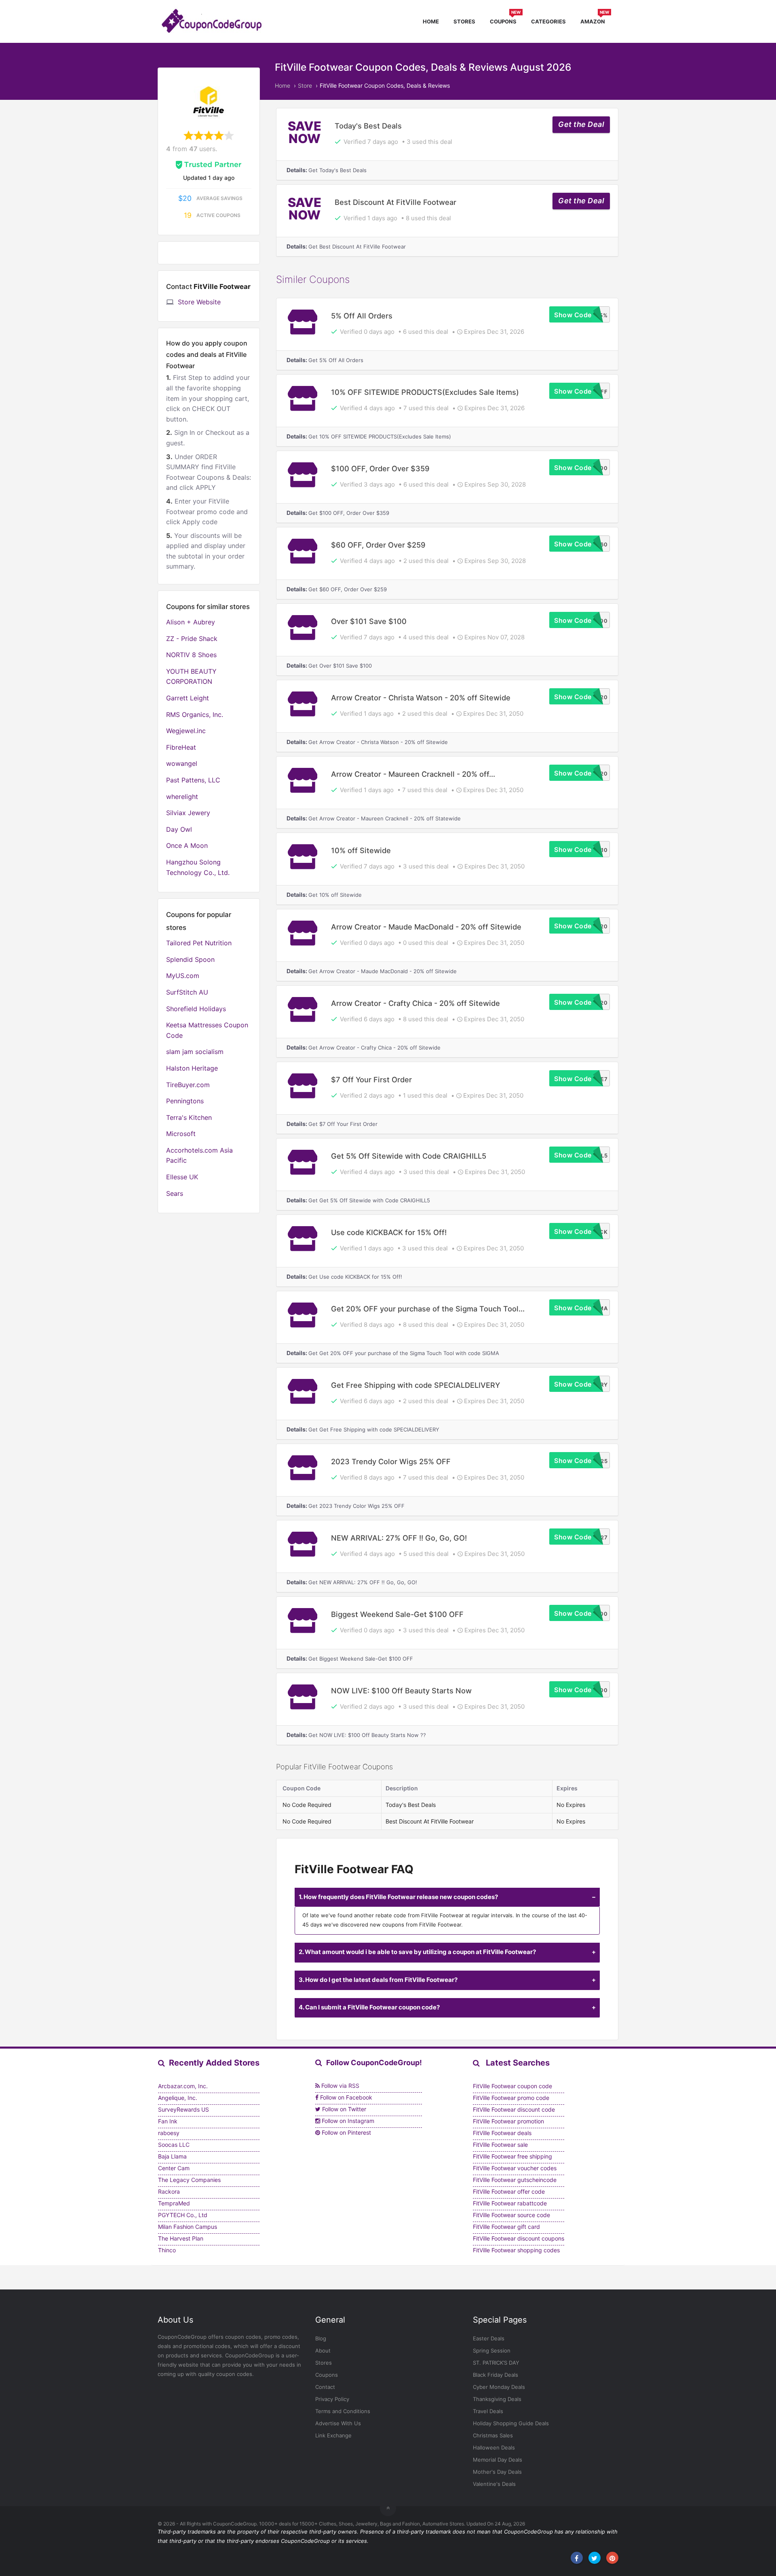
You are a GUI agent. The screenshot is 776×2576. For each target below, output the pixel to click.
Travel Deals (488, 2411)
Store (305, 85)
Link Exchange (333, 2435)
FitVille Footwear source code (511, 2215)
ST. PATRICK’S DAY (496, 2363)
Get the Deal (581, 124)
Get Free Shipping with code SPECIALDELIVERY (415, 1385)
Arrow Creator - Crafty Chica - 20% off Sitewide (415, 1003)
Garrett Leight (188, 698)
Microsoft (181, 1134)
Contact (325, 2387)
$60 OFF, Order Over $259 (378, 545)
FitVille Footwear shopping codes (516, 2250)
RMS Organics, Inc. (195, 715)
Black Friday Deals (496, 2375)
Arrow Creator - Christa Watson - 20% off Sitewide (421, 698)
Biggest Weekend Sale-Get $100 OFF (397, 1614)
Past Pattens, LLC (193, 780)
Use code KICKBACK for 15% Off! (389, 1232)
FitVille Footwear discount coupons (519, 2238)
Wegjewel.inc (186, 731)
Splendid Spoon (190, 959)
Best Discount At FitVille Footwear (395, 202)
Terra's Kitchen (189, 1117)
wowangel (182, 763)
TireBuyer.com (188, 1085)
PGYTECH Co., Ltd (183, 2215)
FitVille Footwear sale (500, 2145)
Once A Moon (187, 845)
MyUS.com (183, 976)
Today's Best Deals (368, 126)
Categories (548, 21)
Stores (464, 21)
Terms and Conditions (343, 2411)
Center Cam (174, 2168)
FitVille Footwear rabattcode (510, 2203)
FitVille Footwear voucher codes (515, 2168)
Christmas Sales (493, 2435)
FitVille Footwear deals (502, 2133)
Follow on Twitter (343, 2109)
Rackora (169, 2191)
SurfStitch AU (187, 992)
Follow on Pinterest (346, 2132)
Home (431, 21)
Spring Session (492, 2350)
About (323, 2350)
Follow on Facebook (345, 2097)
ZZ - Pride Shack (192, 639)
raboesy (169, 2133)
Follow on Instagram (347, 2121)
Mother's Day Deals (497, 2472)
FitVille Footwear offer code (509, 2191)
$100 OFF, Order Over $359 (380, 468)
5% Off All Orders (362, 316)
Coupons (505, 20)
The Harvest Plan (181, 2238)
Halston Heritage (192, 1068)
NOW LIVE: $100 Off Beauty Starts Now (401, 1691)
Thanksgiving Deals (497, 2399)
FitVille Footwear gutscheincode (515, 2180)
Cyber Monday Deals (499, 2387)
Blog (321, 2338)
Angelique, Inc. (178, 2098)
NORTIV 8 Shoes (191, 655)
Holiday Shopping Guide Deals (511, 2423)
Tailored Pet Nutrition (199, 943)
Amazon (595, 20)
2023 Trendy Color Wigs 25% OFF (391, 1461)
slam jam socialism (195, 1052)
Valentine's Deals (494, 2484)
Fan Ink (168, 2121)
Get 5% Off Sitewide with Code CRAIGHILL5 (409, 1156)
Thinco (167, 2250)
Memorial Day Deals (498, 2460)
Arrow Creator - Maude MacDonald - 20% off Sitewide (426, 927)
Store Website (199, 302)
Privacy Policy (332, 2399)
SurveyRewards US (183, 2109)
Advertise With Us (338, 2423)
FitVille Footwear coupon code (512, 2086)
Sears (175, 1193)
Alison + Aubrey (191, 622)
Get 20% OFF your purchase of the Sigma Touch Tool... (428, 1309)
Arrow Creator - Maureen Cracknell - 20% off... (413, 774)
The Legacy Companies (189, 2180)
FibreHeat (181, 747)
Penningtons (185, 1101)
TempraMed (174, 2203)
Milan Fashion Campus (188, 2227)
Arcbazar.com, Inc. (183, 2086)
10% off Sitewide (361, 850)
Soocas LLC (174, 2145)
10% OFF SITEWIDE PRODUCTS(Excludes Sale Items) (425, 392)
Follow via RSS (339, 2086)
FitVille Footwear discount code (514, 2109)
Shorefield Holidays (196, 1009)
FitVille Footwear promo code (511, 2098)
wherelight (182, 797)
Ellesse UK (182, 1177)
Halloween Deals (494, 2447)
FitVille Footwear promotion (508, 2121)
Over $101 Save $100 (369, 621)
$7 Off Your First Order (371, 1079)
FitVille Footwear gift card (506, 2227)
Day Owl (179, 829)
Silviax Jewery (188, 813)
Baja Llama (172, 2156)
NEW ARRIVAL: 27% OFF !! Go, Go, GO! (399, 1538)
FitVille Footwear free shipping (512, 2156)
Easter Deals (489, 2338)
